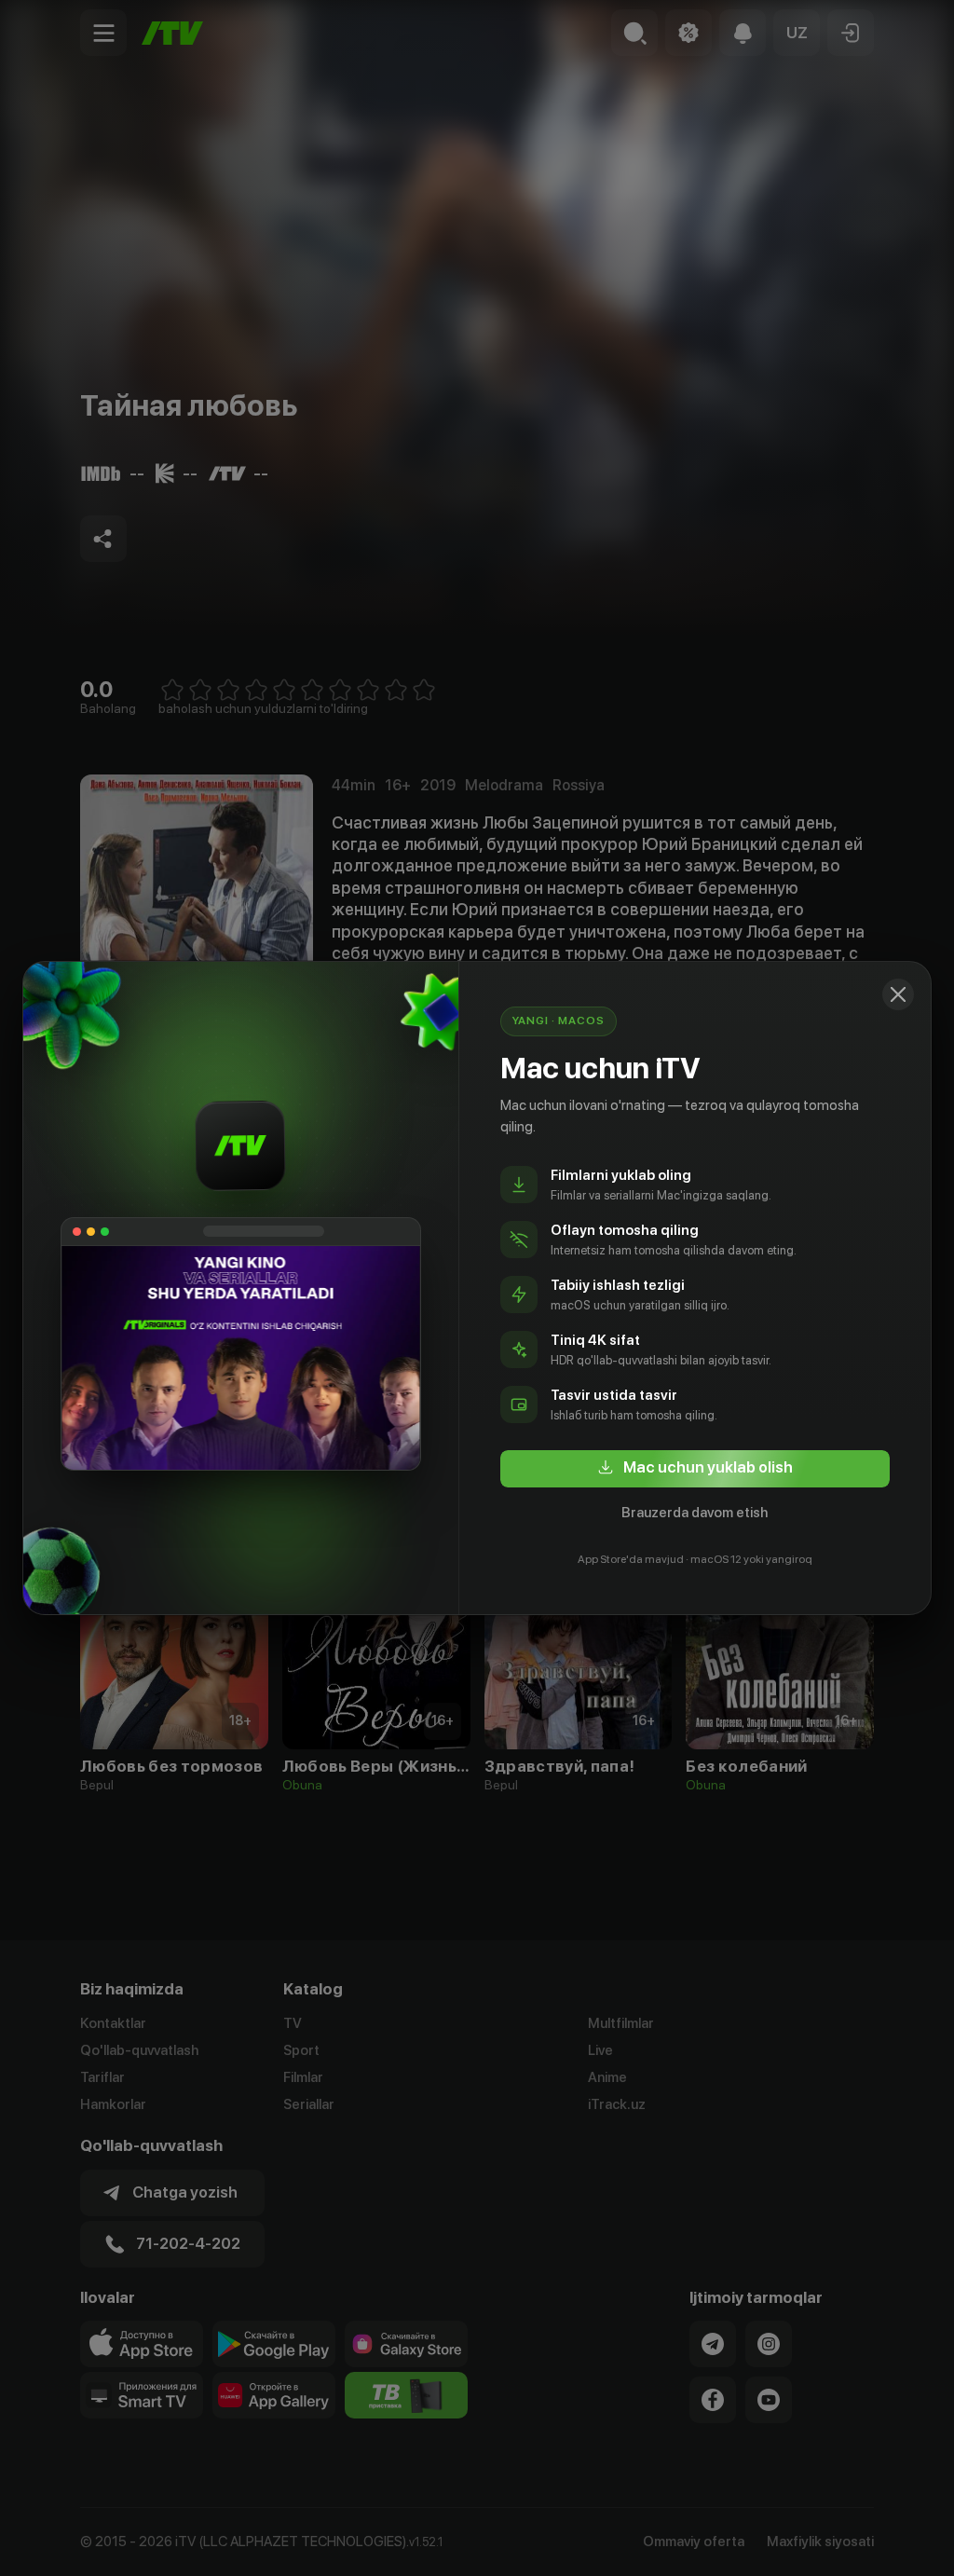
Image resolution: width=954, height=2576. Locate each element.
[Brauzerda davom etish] (898, 994)
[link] (695, 1469)
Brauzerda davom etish (695, 1513)
